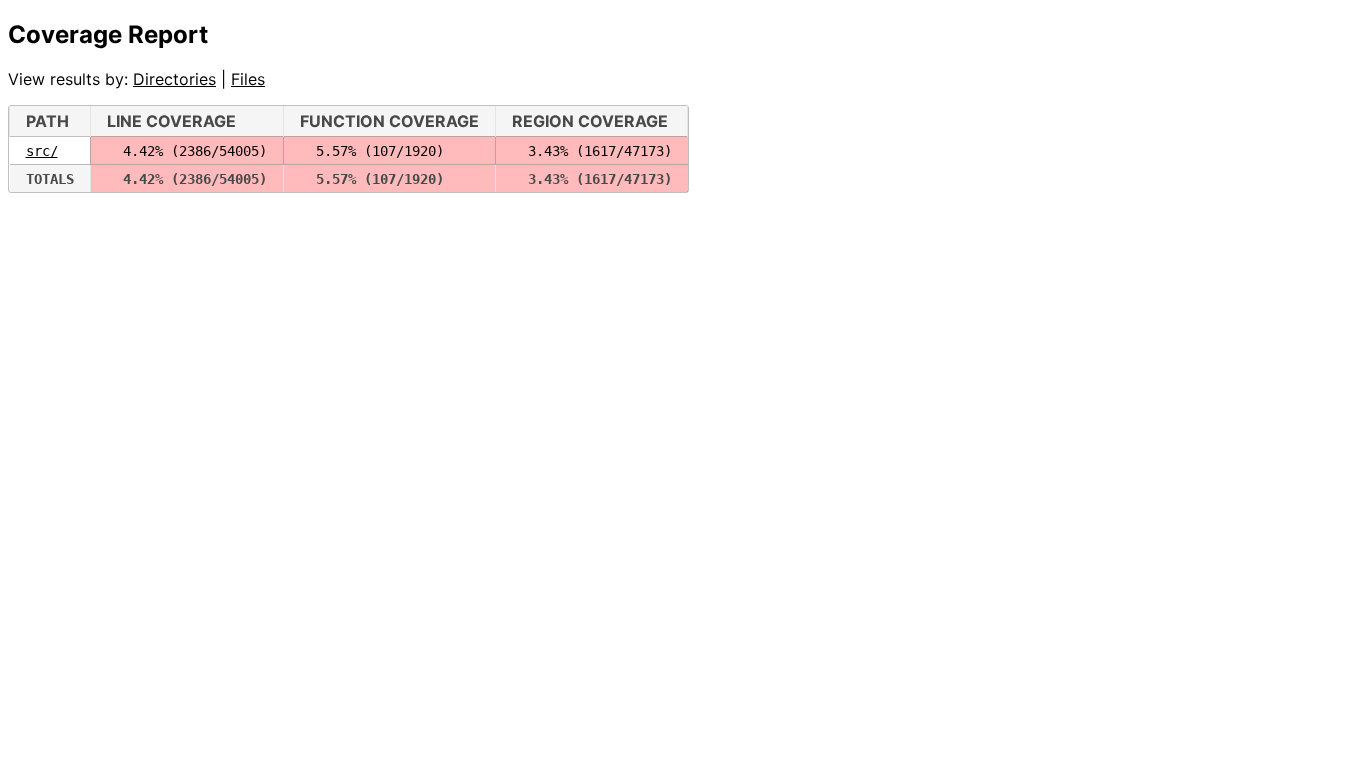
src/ (42, 151)
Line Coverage (171, 121)
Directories (174, 79)
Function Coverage (389, 121)
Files (248, 79)
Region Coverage (590, 121)
